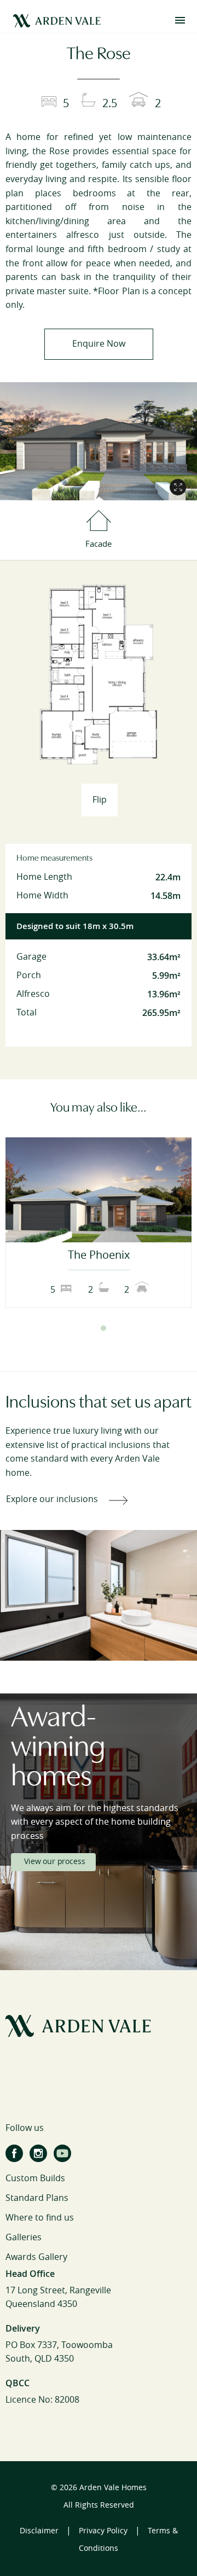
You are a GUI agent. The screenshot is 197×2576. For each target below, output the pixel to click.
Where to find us (40, 2218)
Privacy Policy (103, 2531)
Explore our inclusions (52, 1499)
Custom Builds (35, 2178)
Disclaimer (39, 2531)
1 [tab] (94, 1328)
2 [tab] (103, 1328)
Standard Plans (37, 2198)
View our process (54, 1862)
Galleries (24, 2237)
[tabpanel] (99, 1223)
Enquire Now (99, 344)
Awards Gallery (36, 2257)
